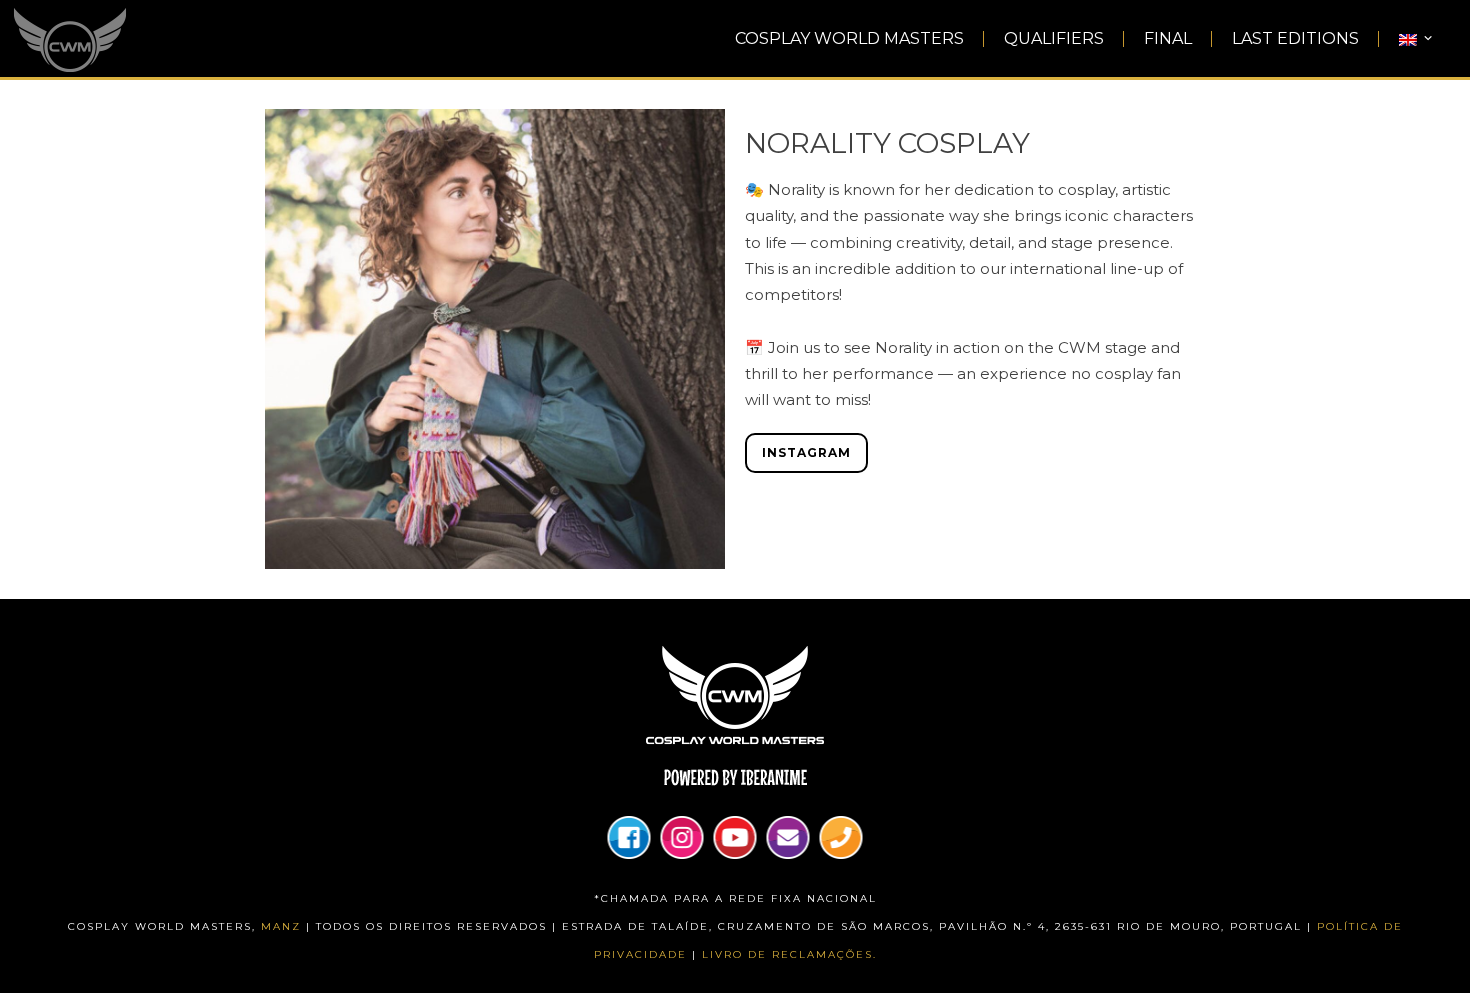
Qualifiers (1054, 39)
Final (1168, 39)
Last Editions (1295, 39)
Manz (281, 926)
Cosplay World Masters (849, 39)
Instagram (806, 452)
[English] (1416, 39)
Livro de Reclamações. (789, 954)
